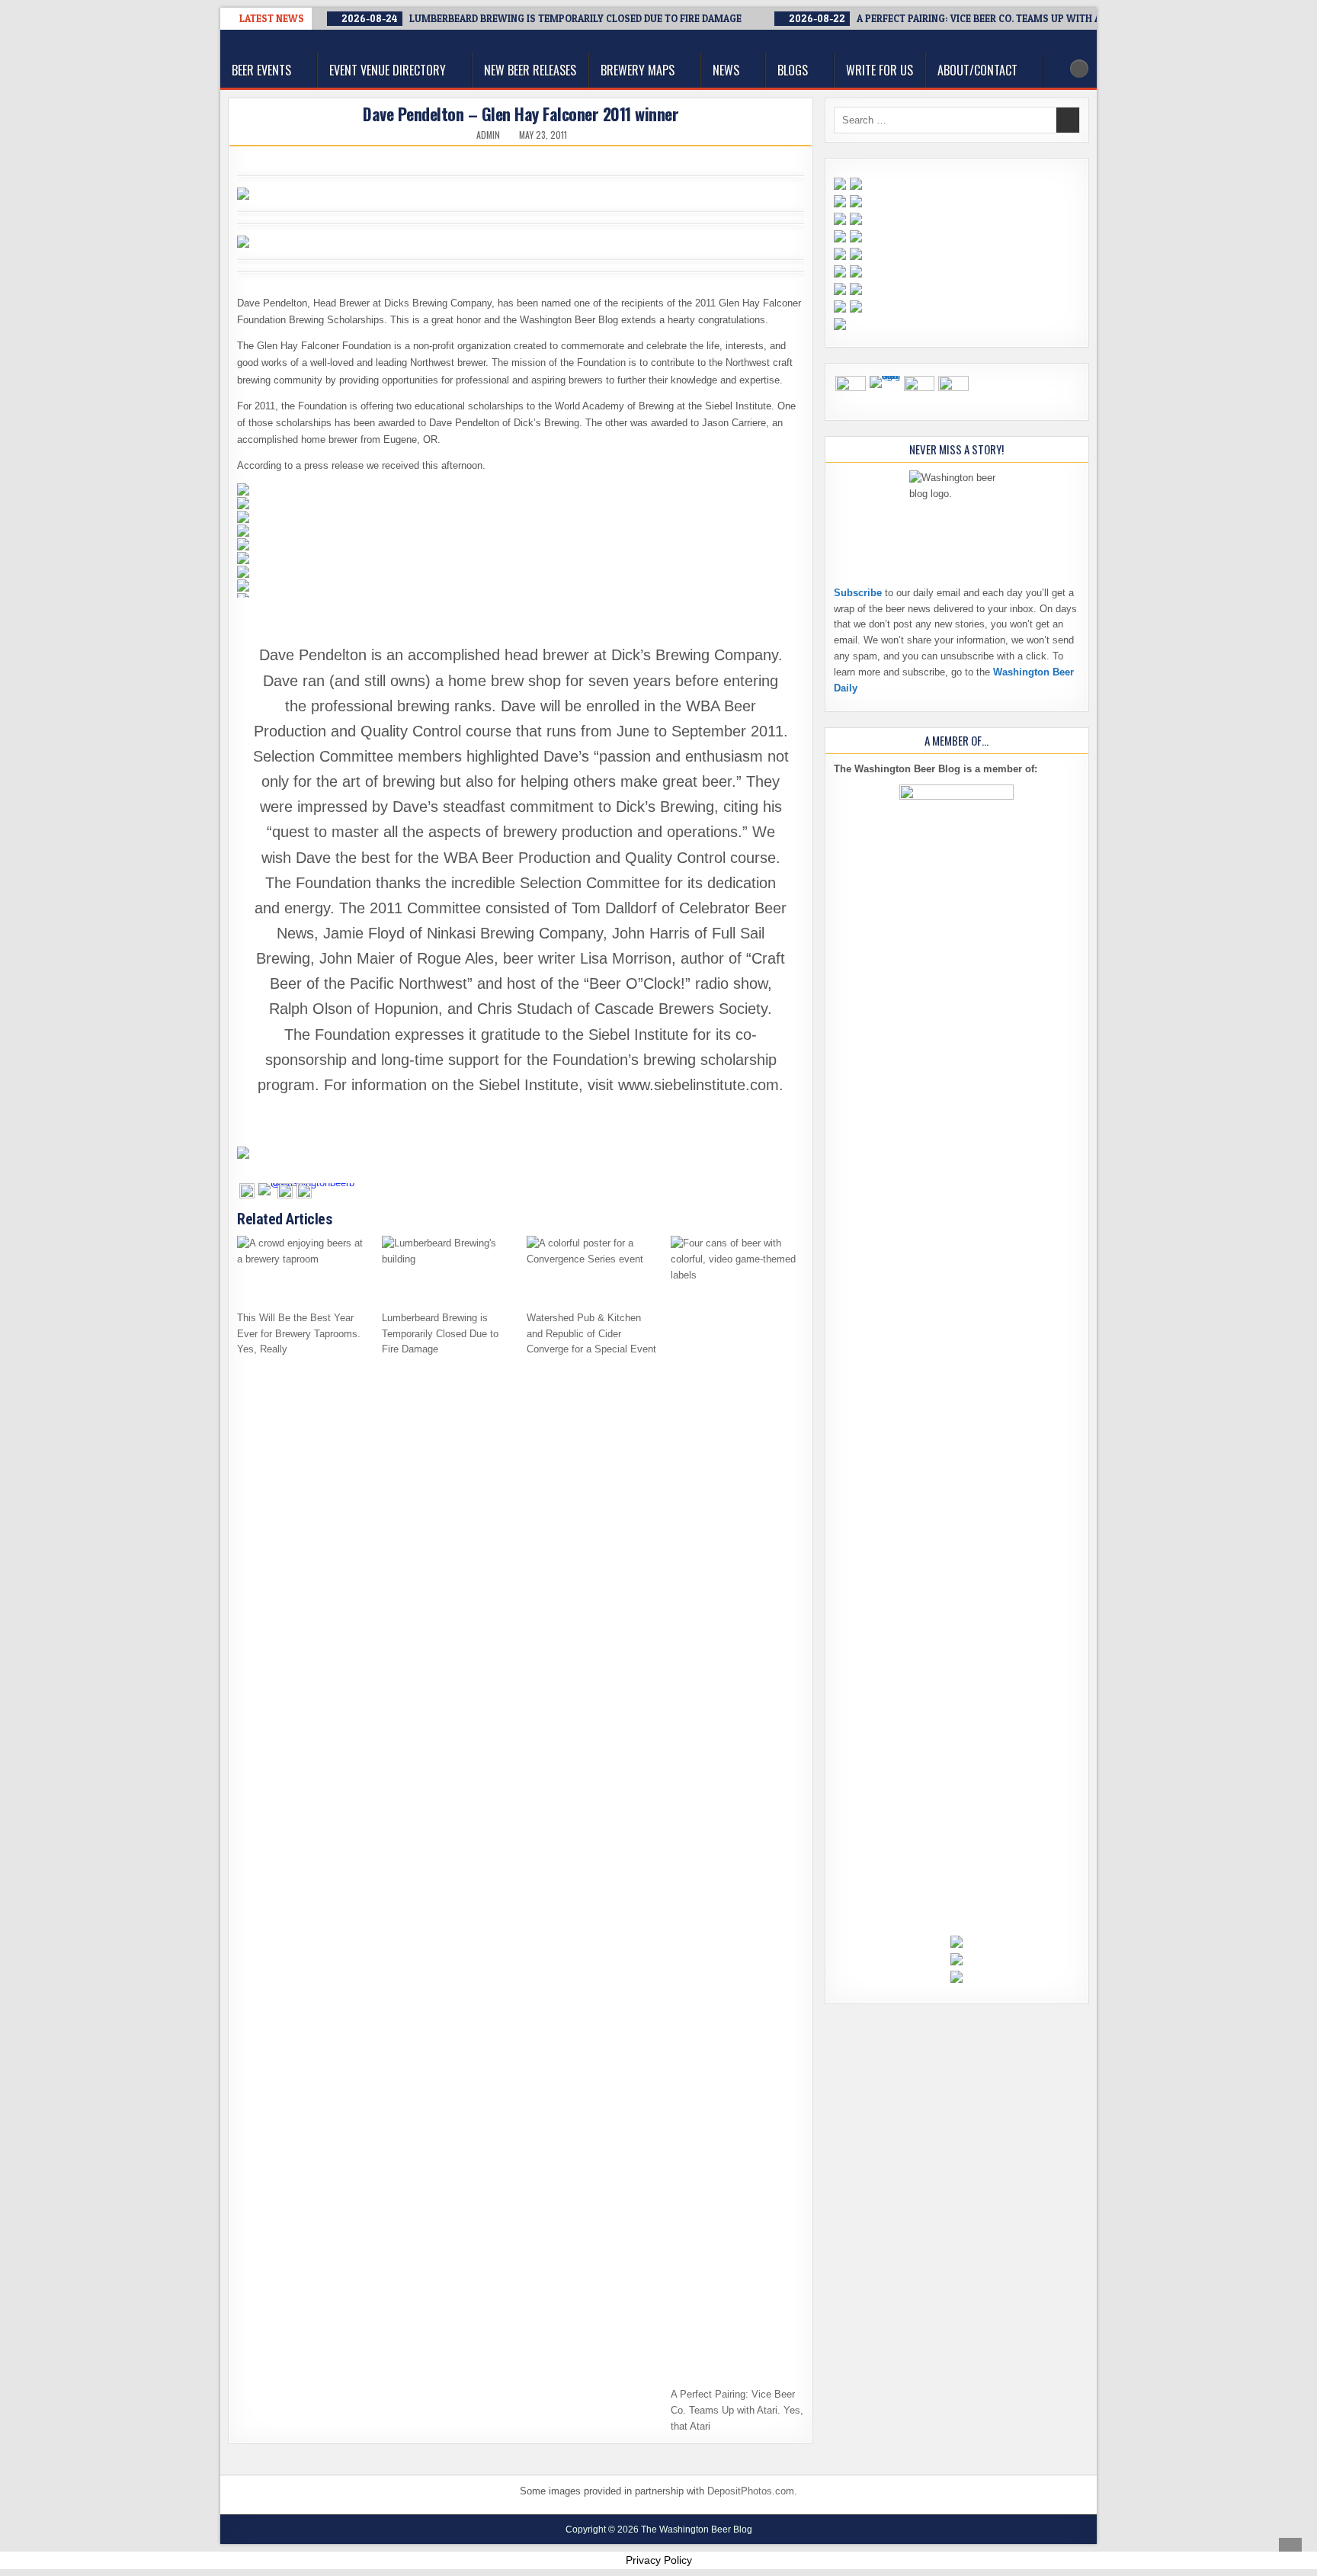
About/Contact (977, 70)
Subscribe (858, 593)
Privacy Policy (659, 2560)
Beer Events (261, 70)
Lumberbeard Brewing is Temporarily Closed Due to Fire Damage (440, 1334)
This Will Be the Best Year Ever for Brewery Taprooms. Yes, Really (299, 1334)
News (726, 70)
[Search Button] (1079, 69)
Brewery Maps (638, 70)
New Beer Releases (530, 70)
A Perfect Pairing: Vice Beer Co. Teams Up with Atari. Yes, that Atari (737, 2410)
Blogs (793, 70)
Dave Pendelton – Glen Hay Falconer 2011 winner (521, 114)
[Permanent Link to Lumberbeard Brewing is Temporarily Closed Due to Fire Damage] (449, 1269)
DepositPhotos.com (751, 2491)
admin (488, 135)
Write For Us (880, 70)
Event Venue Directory (388, 70)
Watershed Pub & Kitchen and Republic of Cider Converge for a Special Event (591, 1334)
